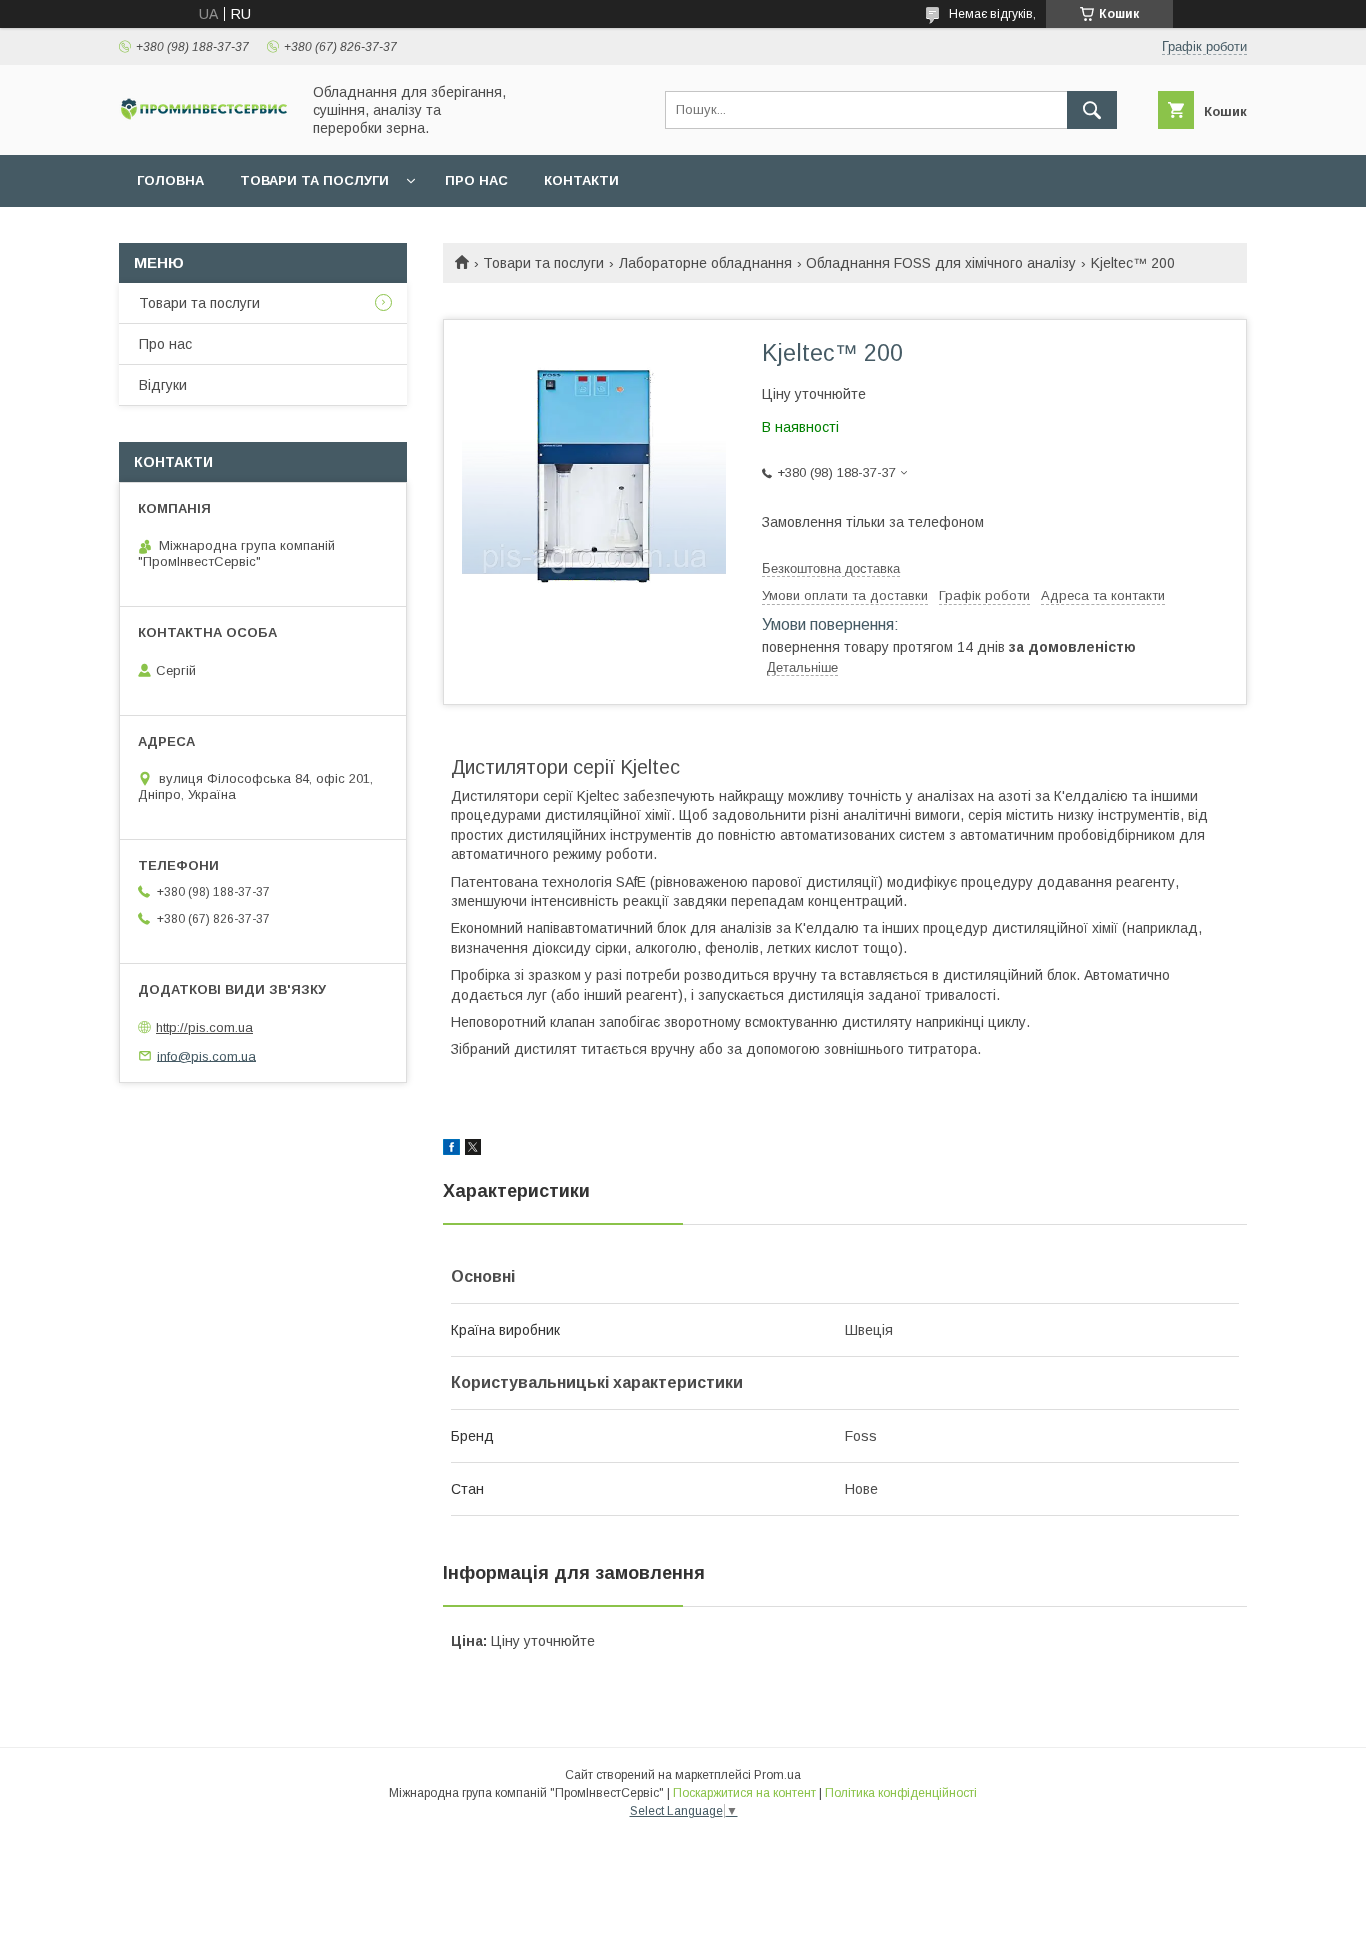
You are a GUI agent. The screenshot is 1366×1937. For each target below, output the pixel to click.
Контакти (581, 180)
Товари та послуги (314, 180)
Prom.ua (777, 1775)
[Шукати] (1092, 110)
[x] (473, 1150)
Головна (170, 180)
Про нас (476, 180)
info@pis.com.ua (206, 1055)
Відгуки (163, 385)
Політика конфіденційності (901, 1793)
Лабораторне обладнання (705, 263)
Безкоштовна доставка (831, 568)
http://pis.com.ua (204, 1027)
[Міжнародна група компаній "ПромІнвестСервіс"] (204, 116)
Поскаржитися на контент (744, 1793)
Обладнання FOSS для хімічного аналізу (941, 263)
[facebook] (451, 1150)
